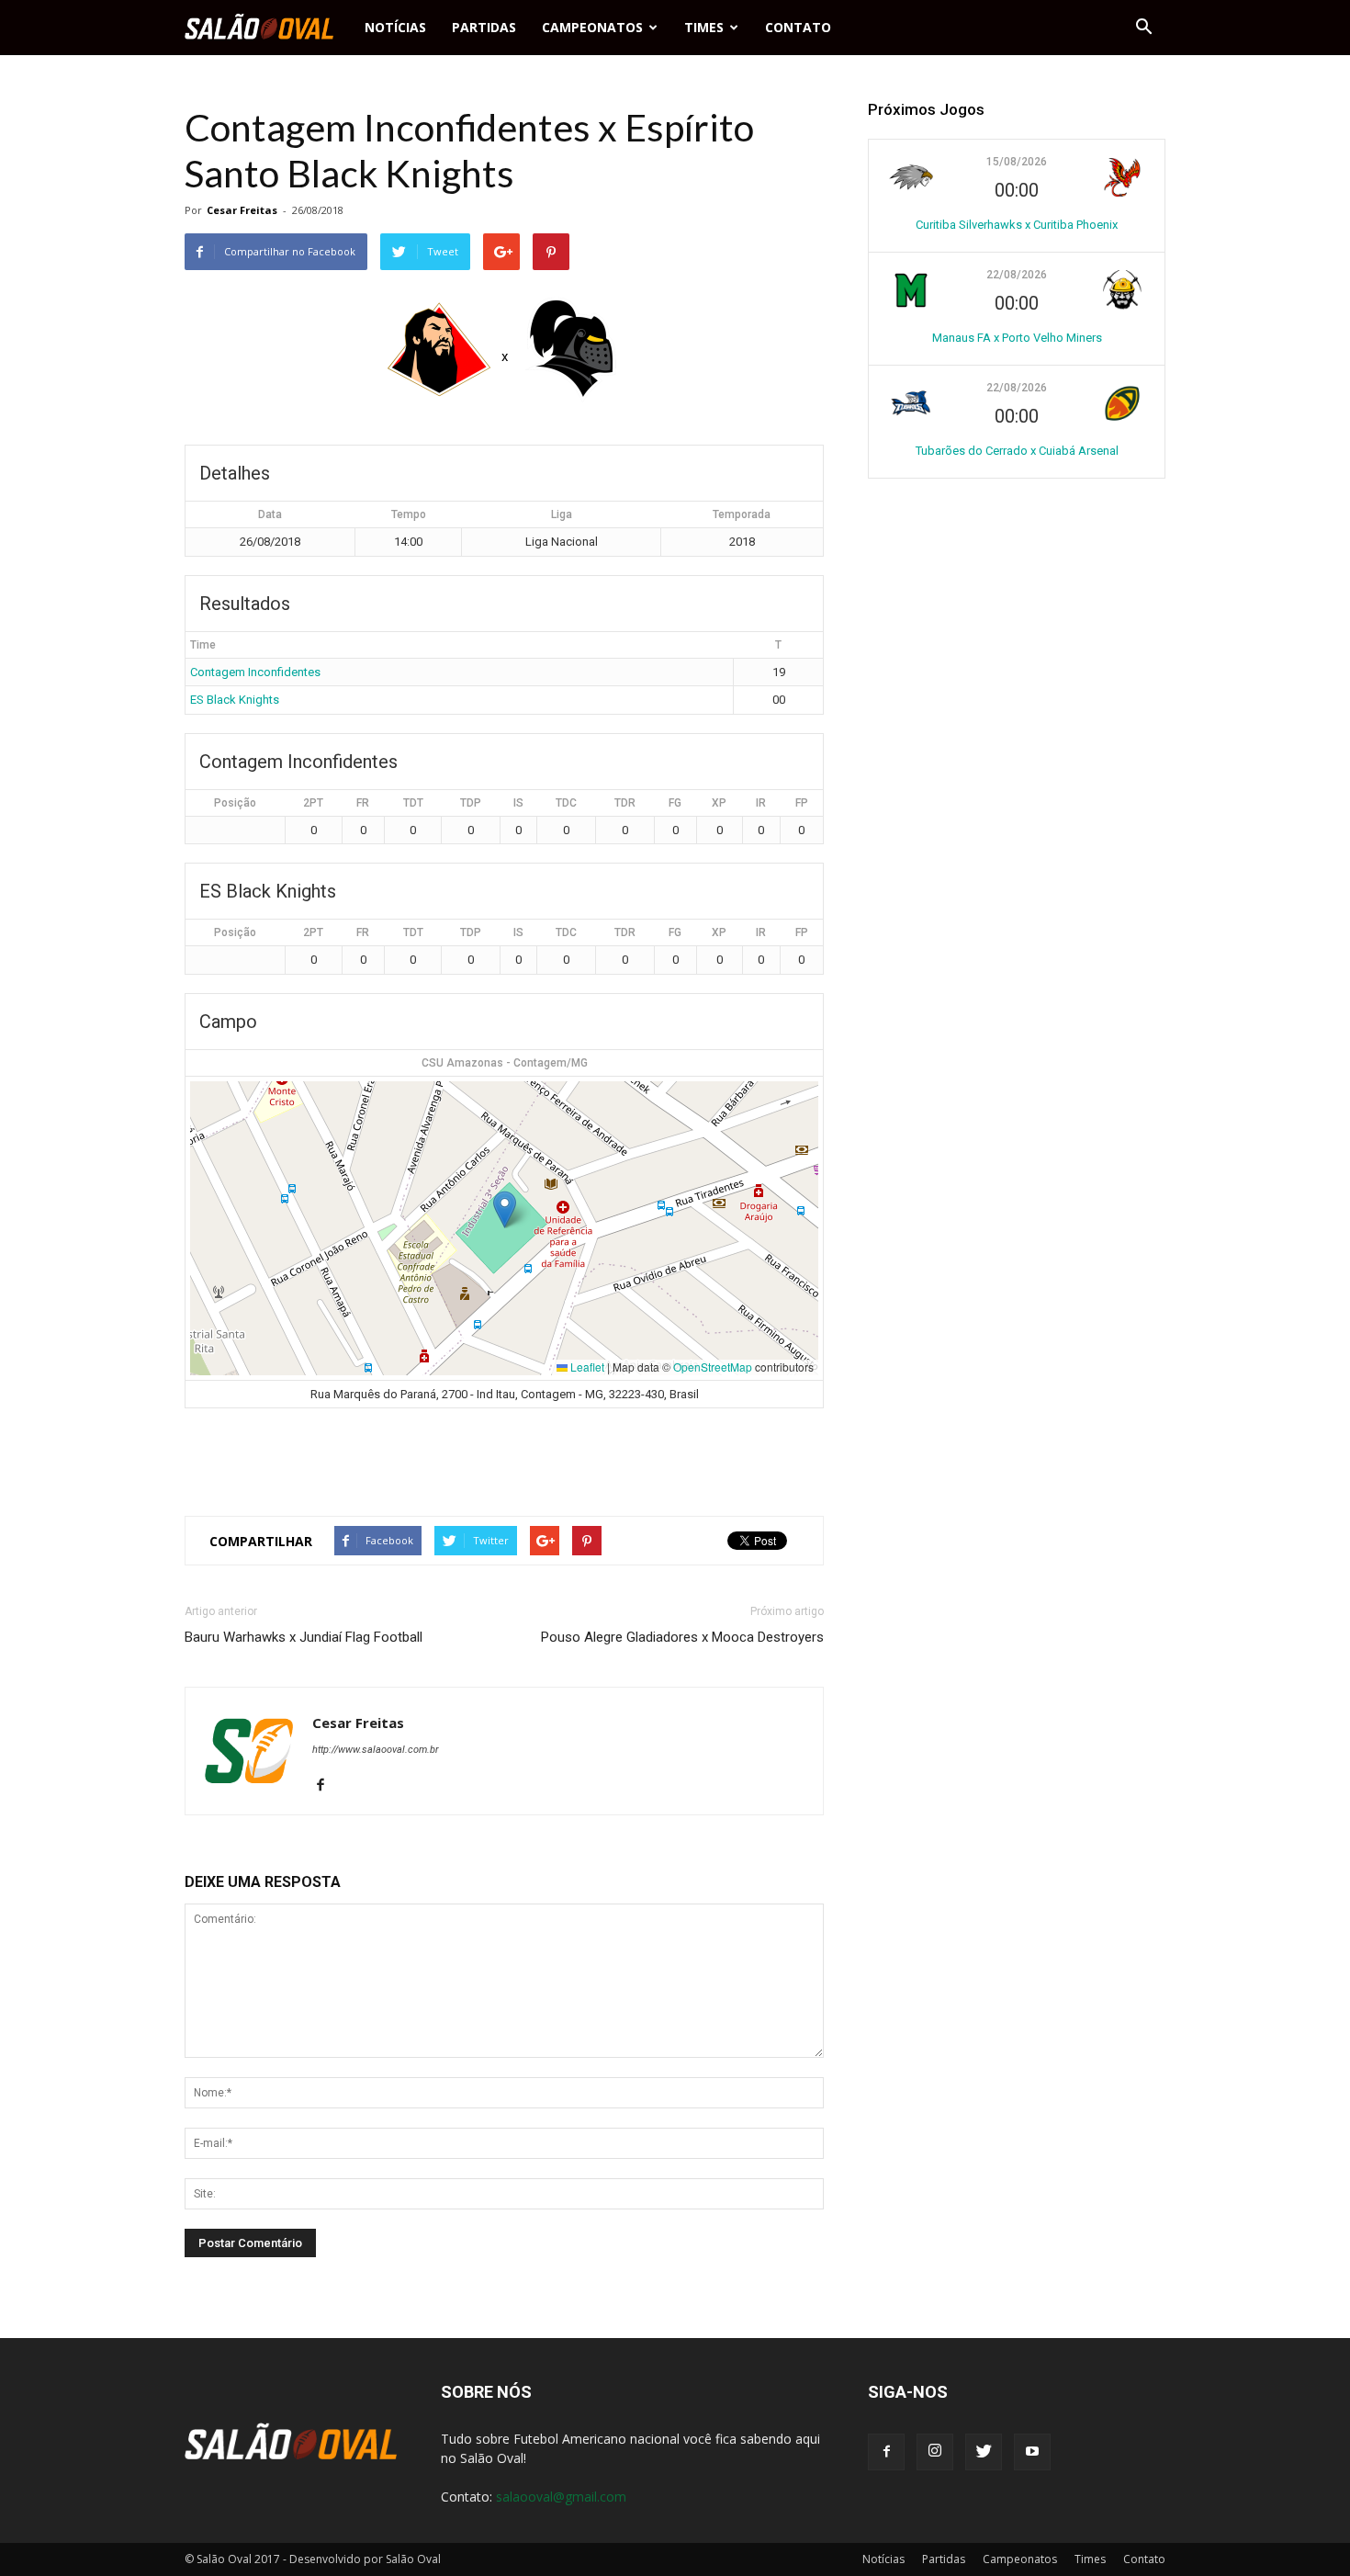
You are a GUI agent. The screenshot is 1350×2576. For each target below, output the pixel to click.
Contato (798, 27)
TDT (413, 803)
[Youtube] (1032, 2452)
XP (719, 803)
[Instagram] (935, 2452)
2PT (313, 803)
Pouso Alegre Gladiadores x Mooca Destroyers (682, 1637)
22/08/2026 (1017, 275)
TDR (625, 803)
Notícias (395, 27)
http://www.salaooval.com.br (376, 1750)
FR (363, 803)
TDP (471, 803)
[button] (1143, 28)
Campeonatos (592, 27)
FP (802, 803)
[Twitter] (984, 2452)
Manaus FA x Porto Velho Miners (1017, 338)
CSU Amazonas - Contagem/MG (505, 1063)
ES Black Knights (235, 700)
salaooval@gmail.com (561, 2497)
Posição (235, 803)
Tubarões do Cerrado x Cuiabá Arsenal (1017, 451)
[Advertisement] (504, 1454)
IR (761, 803)
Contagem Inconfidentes (255, 672)
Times (704, 27)
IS (518, 803)
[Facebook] (327, 1786)
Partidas (484, 27)
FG (675, 803)
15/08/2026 (1017, 162)
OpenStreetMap (713, 1367)
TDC (566, 803)
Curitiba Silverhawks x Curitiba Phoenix (1017, 225)
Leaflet (586, 1367)
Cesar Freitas (242, 210)
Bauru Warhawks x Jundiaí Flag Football (304, 1637)
